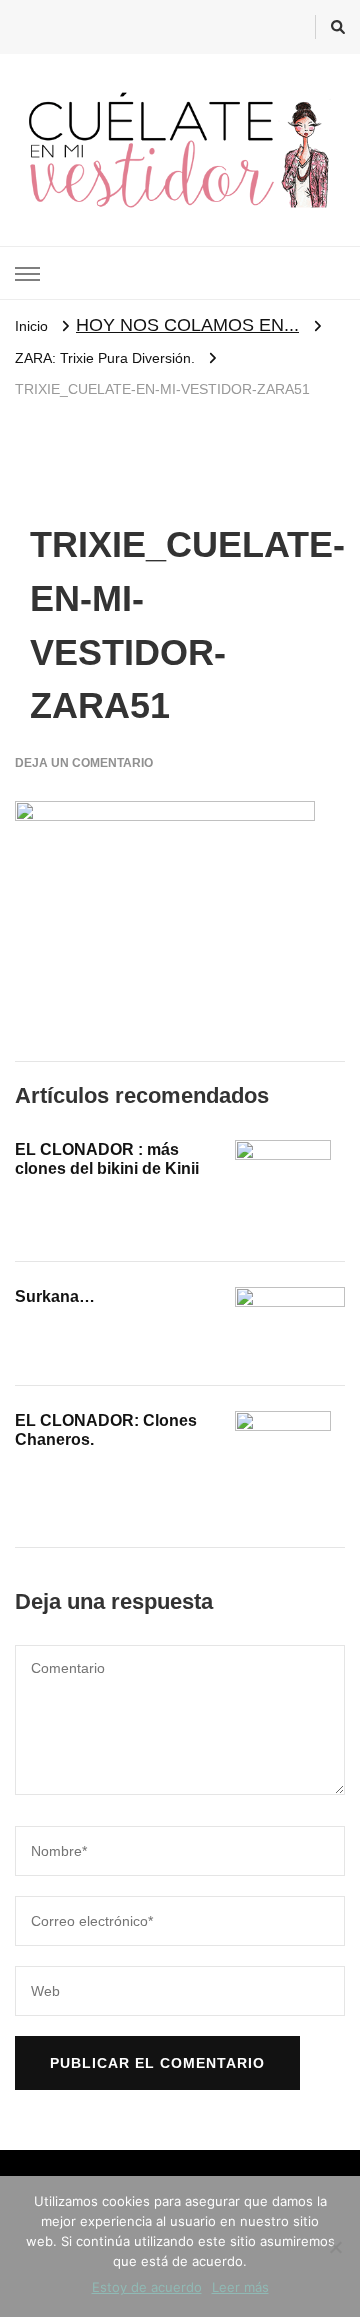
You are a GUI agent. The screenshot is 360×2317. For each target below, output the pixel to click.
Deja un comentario (84, 763)
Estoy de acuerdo (147, 2287)
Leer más (240, 2287)
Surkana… (55, 1296)
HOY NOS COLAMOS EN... (187, 325)
